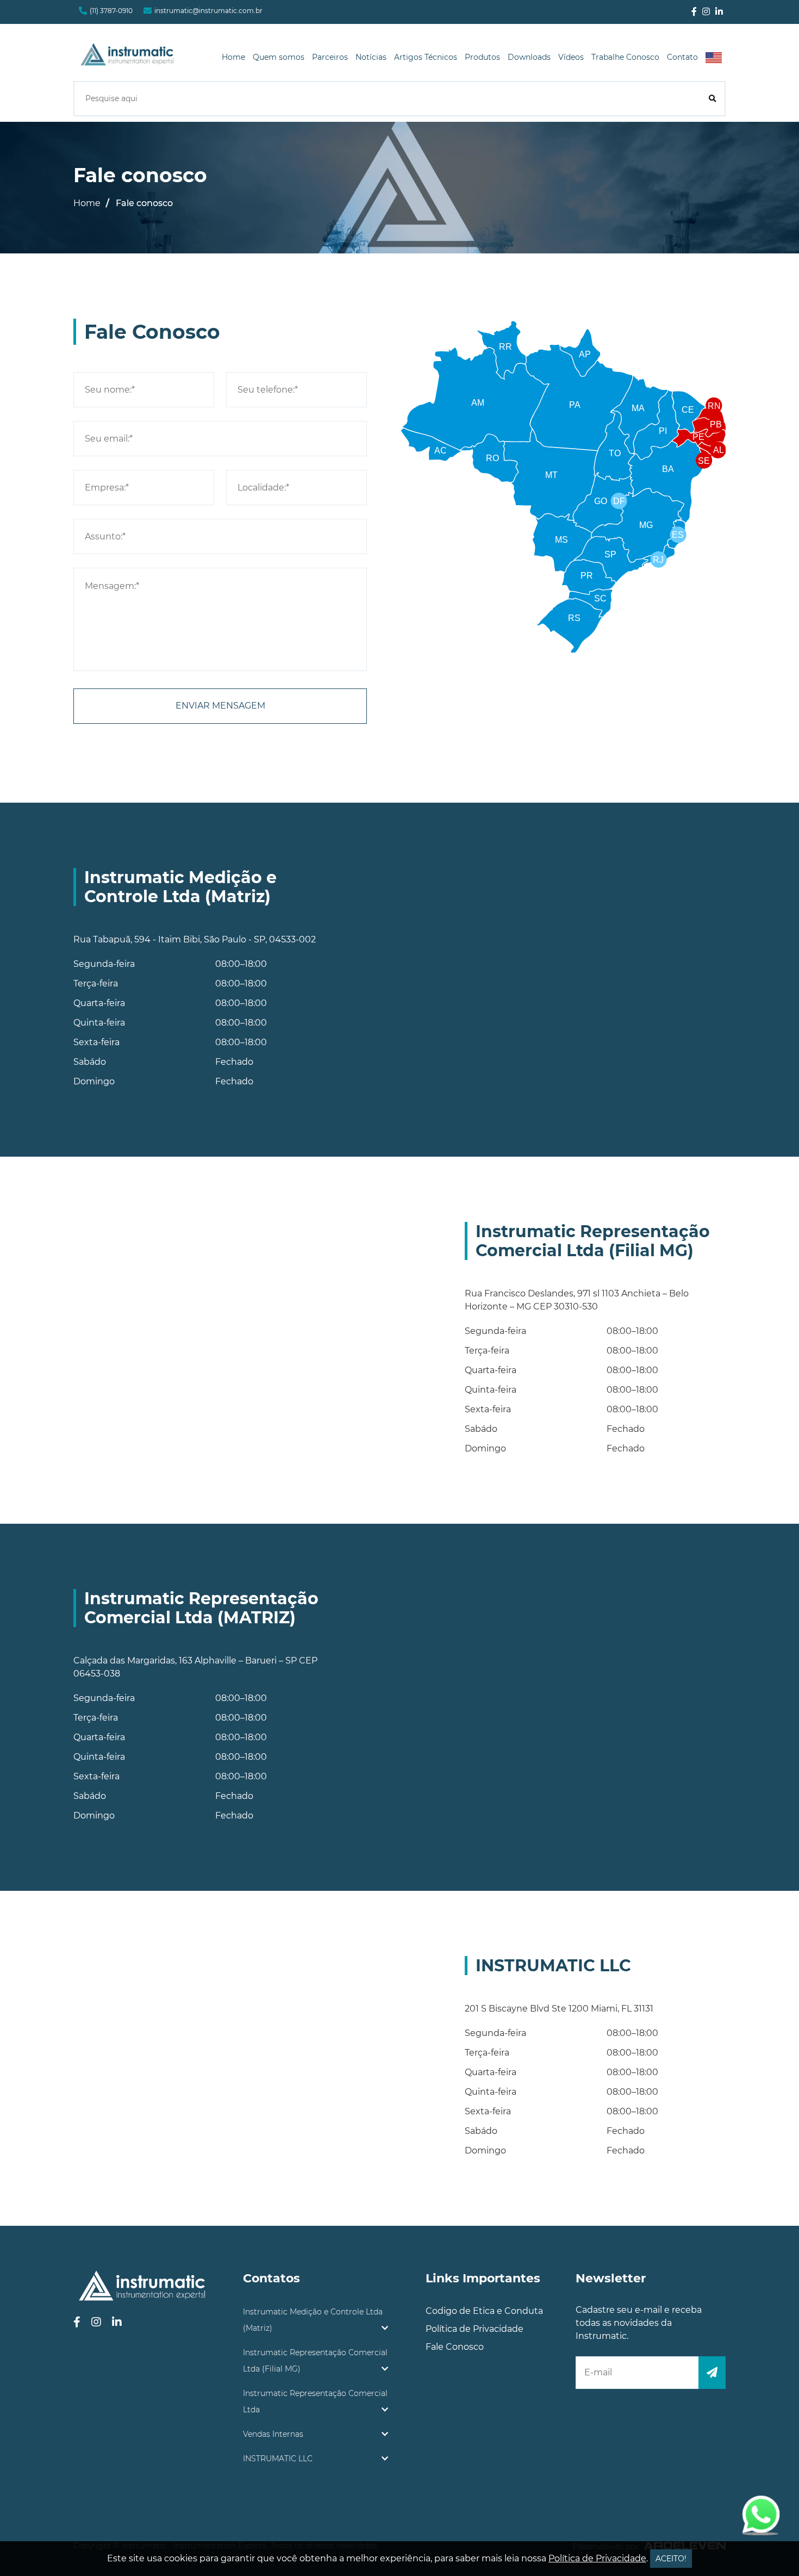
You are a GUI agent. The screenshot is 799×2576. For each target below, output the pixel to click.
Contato (682, 57)
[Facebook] (694, 12)
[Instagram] (706, 12)
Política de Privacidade (475, 2329)
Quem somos (279, 57)
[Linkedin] (719, 12)
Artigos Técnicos (426, 57)
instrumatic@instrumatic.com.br (208, 11)
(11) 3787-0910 (111, 11)
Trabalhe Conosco (625, 57)
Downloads (529, 57)
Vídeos (571, 57)
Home (233, 57)
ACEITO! (671, 2559)
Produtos (482, 57)
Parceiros (330, 57)
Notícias (371, 57)
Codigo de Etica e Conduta (484, 2311)
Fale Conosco (455, 2347)
